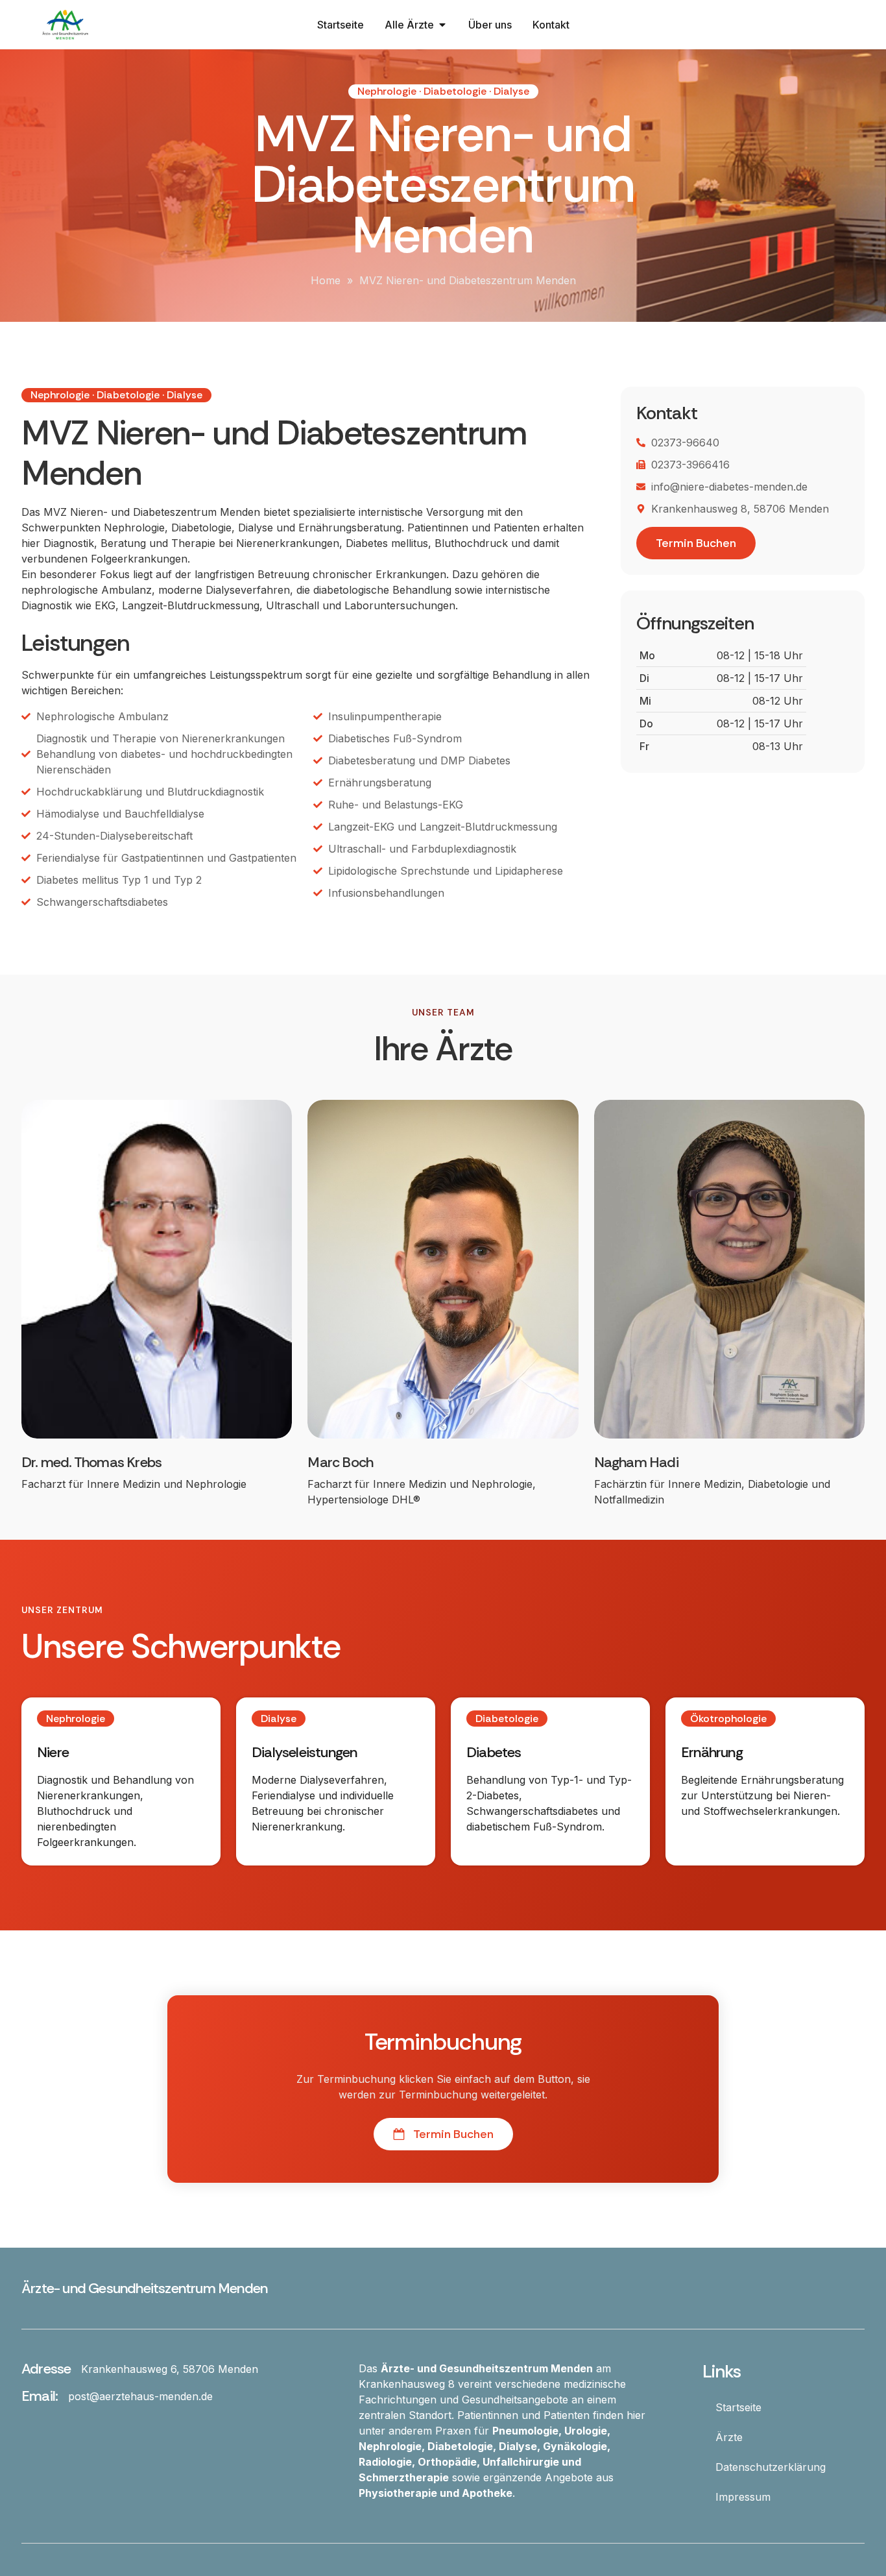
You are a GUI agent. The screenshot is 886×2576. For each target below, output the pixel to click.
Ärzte (729, 2437)
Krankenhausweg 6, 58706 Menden (170, 2369)
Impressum (743, 2497)
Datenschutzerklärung (771, 2467)
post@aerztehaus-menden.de (140, 2396)
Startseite (738, 2407)
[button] (443, 91)
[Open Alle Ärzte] (442, 25)
